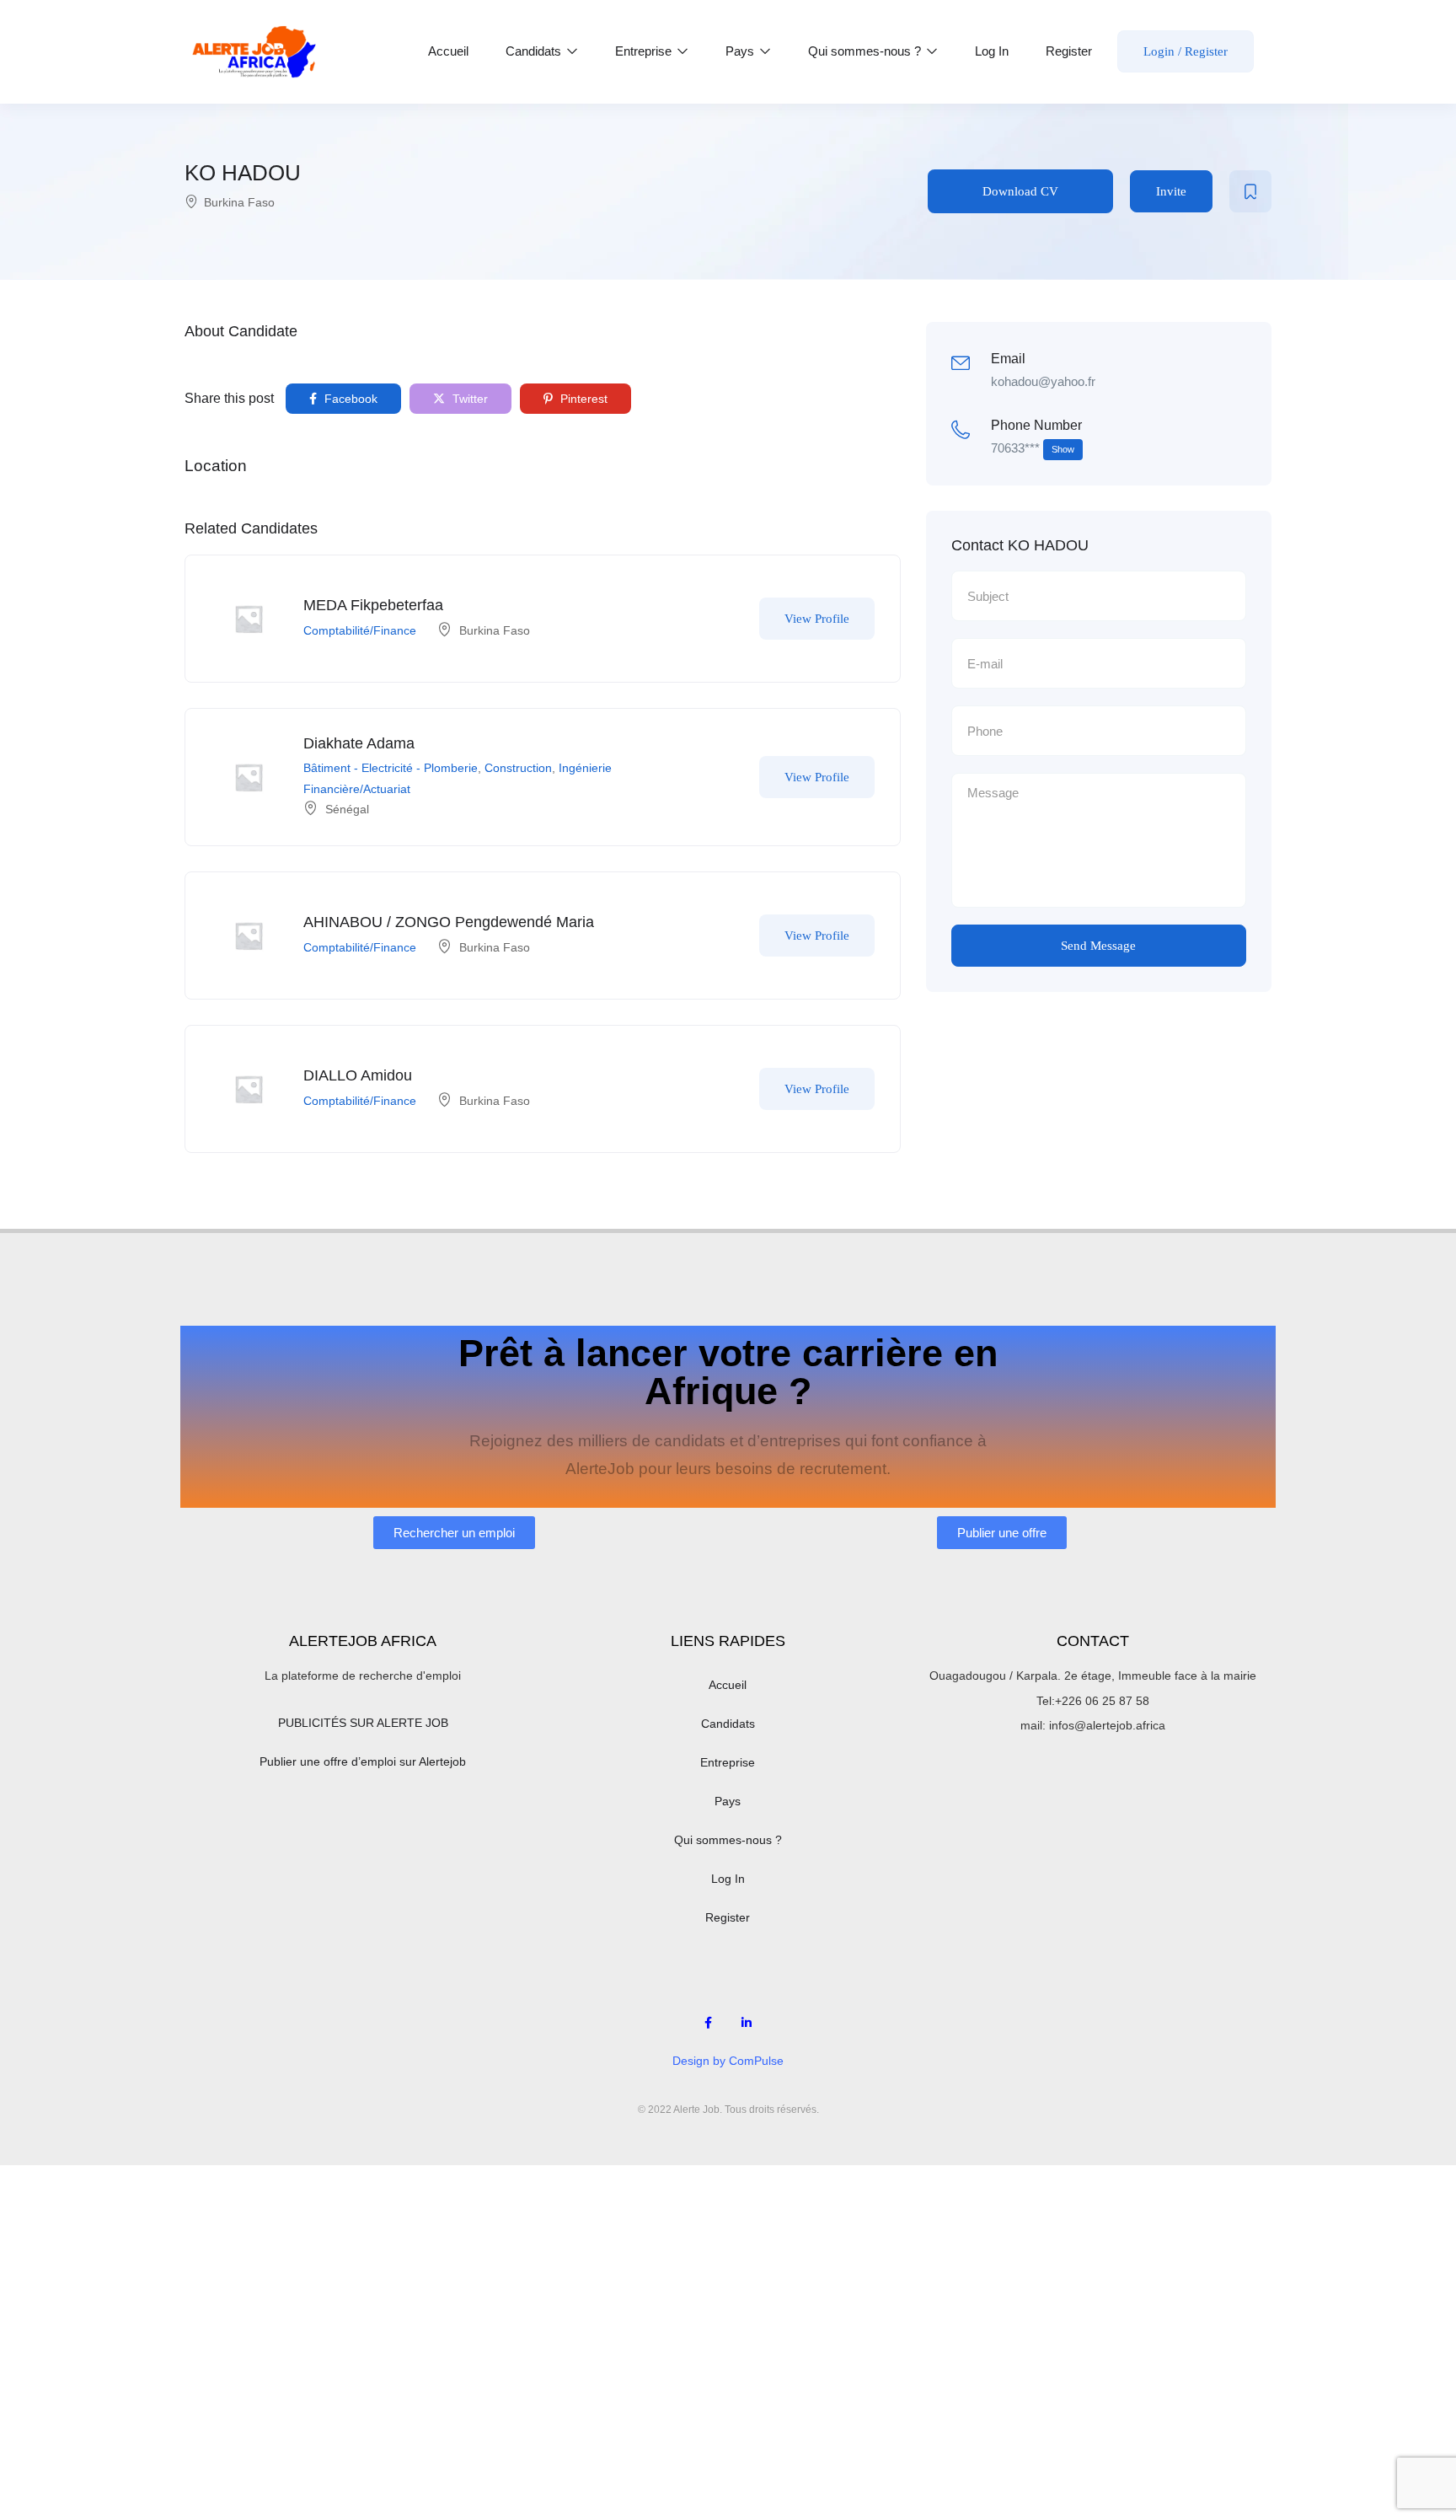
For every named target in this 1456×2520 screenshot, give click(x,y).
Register (1069, 51)
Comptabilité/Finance (360, 630)
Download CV (1020, 191)
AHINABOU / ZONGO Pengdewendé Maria (449, 922)
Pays (741, 51)
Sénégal (347, 809)
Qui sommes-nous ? (866, 51)
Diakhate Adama (359, 743)
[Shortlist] (1250, 191)
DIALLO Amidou (358, 1075)
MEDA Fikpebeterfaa (373, 605)
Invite (1171, 191)
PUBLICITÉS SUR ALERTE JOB (363, 1723)
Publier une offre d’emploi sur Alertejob (363, 1761)
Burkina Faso (239, 202)
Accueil (448, 51)
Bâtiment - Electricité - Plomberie (391, 768)
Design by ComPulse (728, 2061)
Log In (992, 51)
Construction (518, 768)
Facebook (349, 399)
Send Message (1098, 946)
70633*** (1033, 448)
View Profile (817, 619)
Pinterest (582, 399)
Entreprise (645, 51)
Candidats (535, 51)
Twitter (468, 399)
